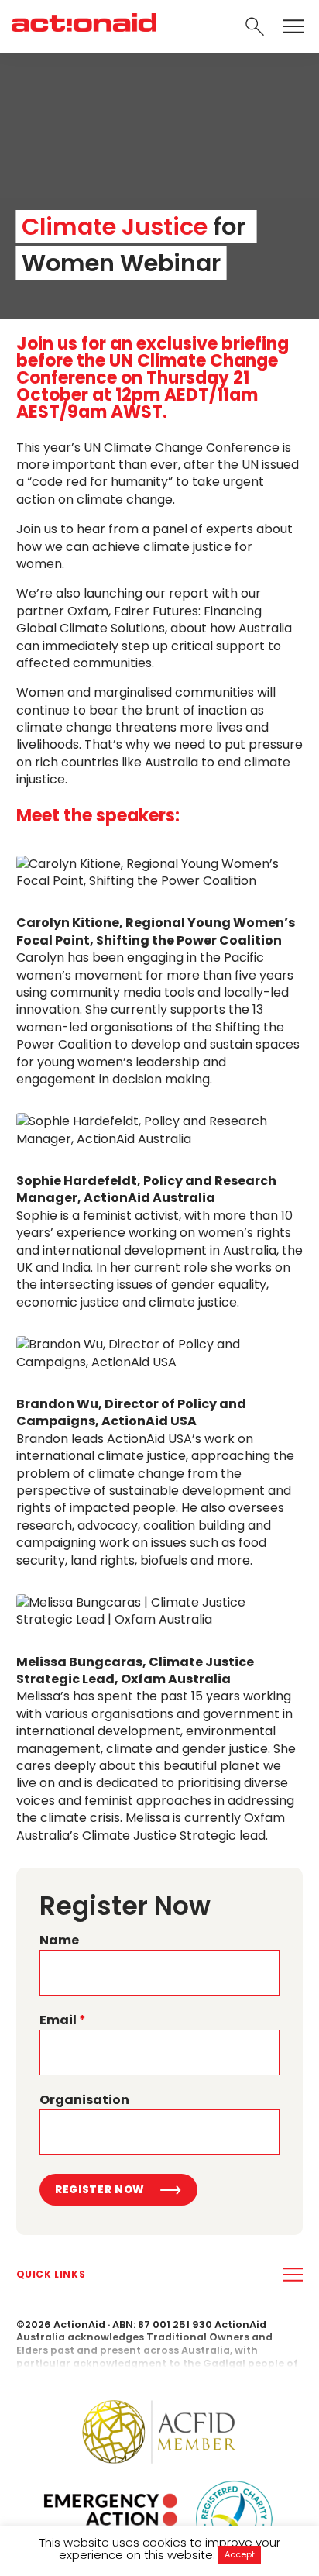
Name (59, 1941)
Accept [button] (240, 2554)
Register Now (100, 2190)
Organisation (84, 2100)
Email (63, 2020)
